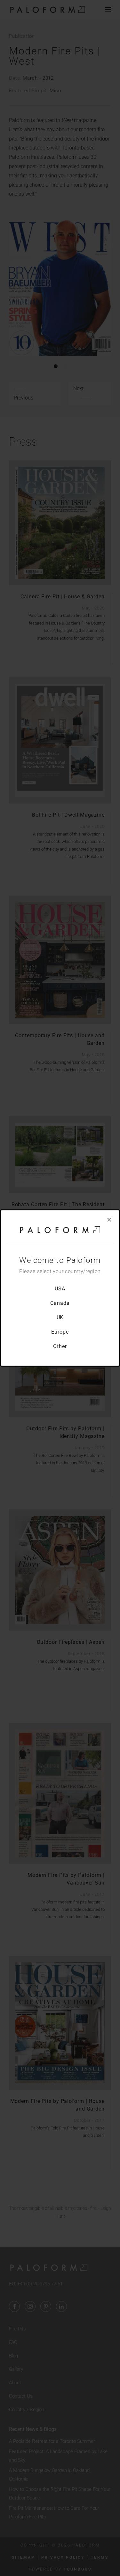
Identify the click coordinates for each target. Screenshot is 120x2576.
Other (60, 1346)
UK (60, 1317)
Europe (60, 1332)
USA (60, 1289)
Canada (60, 1303)
